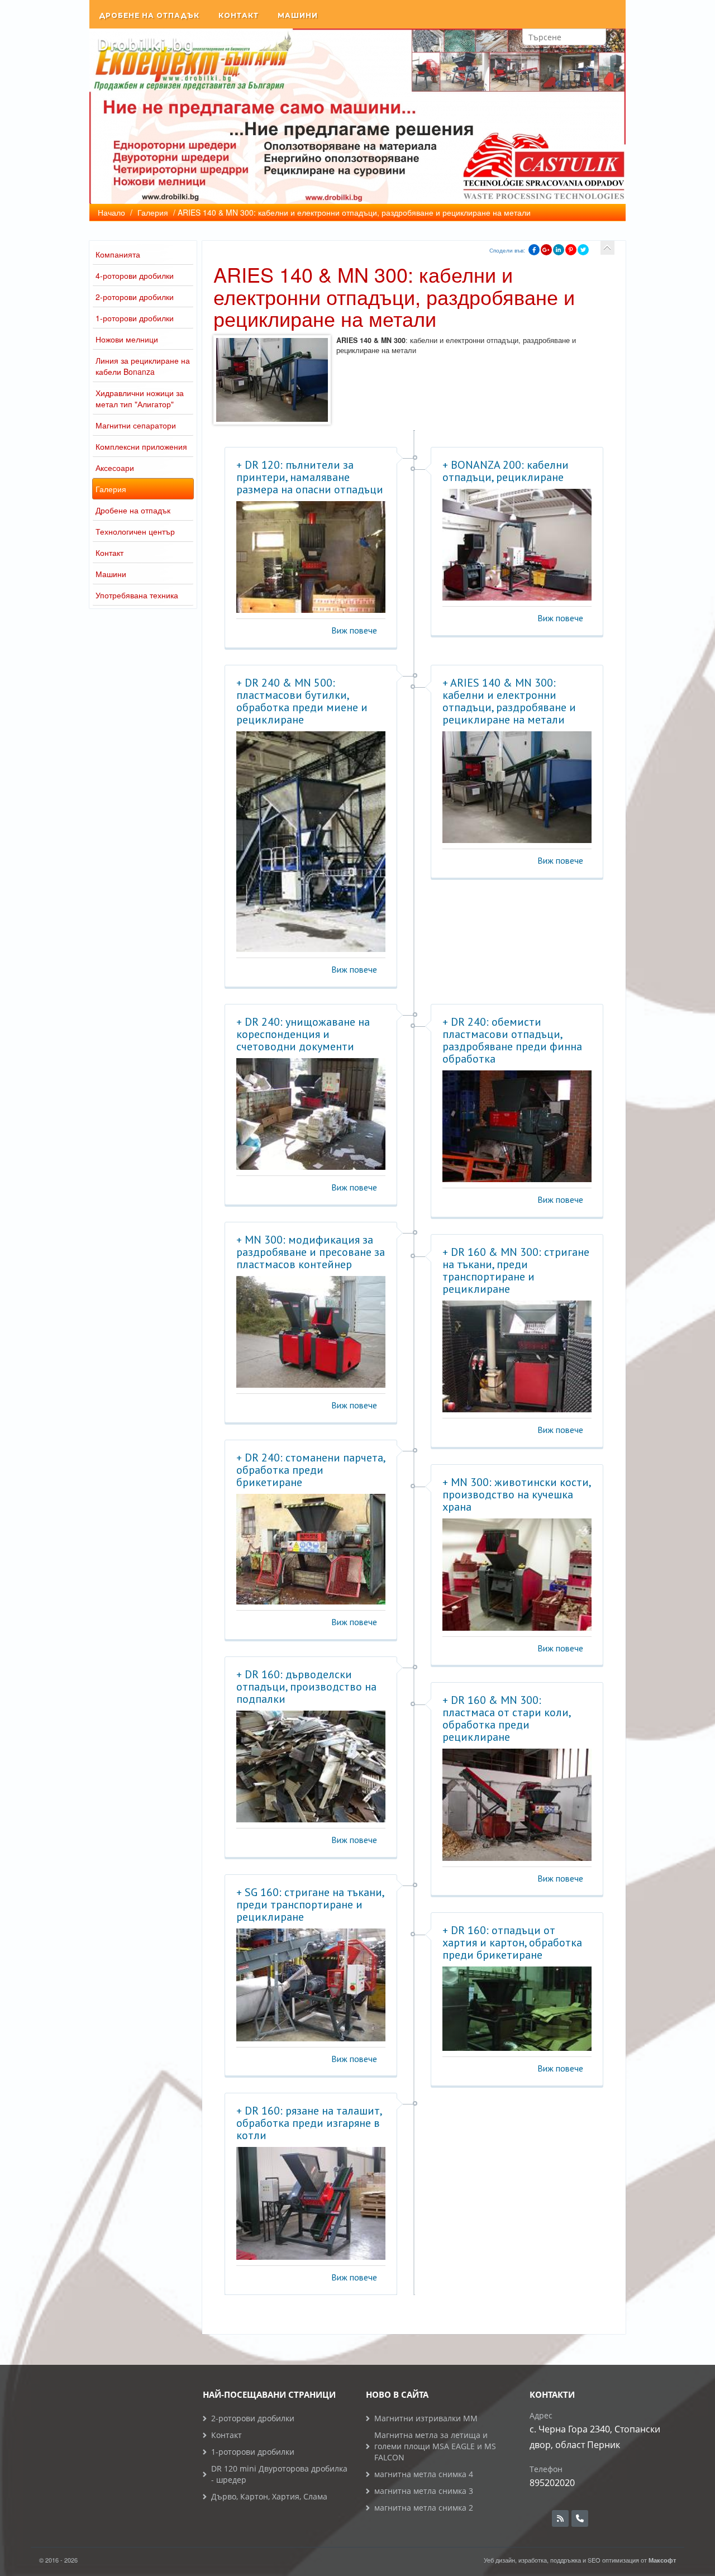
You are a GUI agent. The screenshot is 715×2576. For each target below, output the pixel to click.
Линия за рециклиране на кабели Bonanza (143, 366)
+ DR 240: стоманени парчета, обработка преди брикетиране (311, 1470)
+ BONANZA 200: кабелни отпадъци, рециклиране (506, 471)
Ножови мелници (127, 339)
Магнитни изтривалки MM (426, 2418)
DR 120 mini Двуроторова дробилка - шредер (279, 2474)
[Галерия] (607, 248)
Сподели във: (507, 250)
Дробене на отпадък (149, 15)
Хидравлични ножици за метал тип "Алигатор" (140, 398)
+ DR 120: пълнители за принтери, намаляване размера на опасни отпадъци (310, 477)
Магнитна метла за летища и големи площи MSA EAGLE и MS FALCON (435, 2446)
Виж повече (354, 630)
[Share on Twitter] (583, 250)
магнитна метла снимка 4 (424, 2474)
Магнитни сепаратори (136, 425)
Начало (111, 212)
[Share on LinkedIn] (559, 250)
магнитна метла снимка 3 (424, 2491)
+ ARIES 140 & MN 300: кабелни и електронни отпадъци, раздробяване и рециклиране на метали (509, 701)
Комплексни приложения (141, 446)
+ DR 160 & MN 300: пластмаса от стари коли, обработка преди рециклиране (506, 1718)
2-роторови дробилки (135, 297)
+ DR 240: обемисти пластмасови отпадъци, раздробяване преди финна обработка (512, 1040)
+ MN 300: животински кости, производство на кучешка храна (516, 1494)
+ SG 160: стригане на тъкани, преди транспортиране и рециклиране (310, 1904)
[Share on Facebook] (534, 250)
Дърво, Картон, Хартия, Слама (269, 2496)
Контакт (239, 15)
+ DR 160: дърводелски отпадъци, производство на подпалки (306, 1687)
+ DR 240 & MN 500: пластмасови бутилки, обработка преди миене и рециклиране (302, 701)
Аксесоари (115, 468)
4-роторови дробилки (135, 275)
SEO (594, 2560)
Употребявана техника (137, 595)
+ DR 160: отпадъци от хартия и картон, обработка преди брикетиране (512, 1942)
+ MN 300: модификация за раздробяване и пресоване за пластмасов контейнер (311, 1252)
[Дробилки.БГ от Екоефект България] (145, 45)
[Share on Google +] (546, 250)
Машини (298, 15)
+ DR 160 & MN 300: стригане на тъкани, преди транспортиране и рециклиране (516, 1270)
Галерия (111, 489)
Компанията (118, 254)
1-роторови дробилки (135, 318)
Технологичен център (135, 531)
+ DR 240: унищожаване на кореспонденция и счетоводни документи (303, 1034)
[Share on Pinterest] (571, 250)
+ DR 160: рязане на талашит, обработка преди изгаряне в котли (309, 2123)
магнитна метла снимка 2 (424, 2508)
